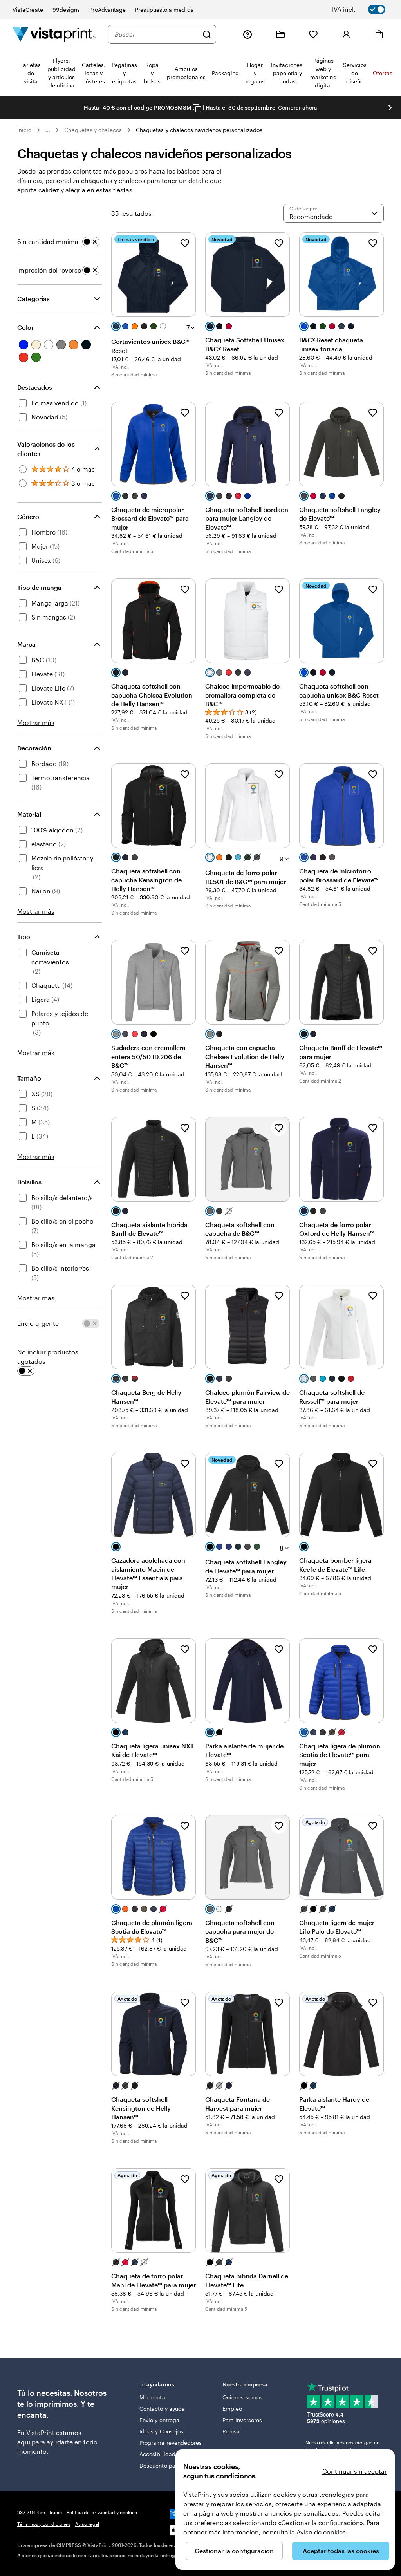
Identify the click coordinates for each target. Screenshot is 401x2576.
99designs (66, 10)
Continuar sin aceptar (355, 2471)
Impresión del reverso (49, 270)
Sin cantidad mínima (48, 241)
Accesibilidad (157, 2454)
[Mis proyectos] (280, 34)
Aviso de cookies (321, 2532)
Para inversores (242, 2420)
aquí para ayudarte (45, 2442)
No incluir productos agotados (48, 1357)
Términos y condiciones (44, 2524)
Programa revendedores (171, 2443)
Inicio (24, 130)
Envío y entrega (159, 2420)
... (48, 130)
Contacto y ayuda (162, 2409)
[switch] (364, 9)
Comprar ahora (298, 108)
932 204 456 (31, 2512)
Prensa (231, 2431)
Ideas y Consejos (161, 2431)
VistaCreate (28, 10)
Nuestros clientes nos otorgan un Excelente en (342, 2446)
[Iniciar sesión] (346, 34)
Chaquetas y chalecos (93, 130)
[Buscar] (207, 34)
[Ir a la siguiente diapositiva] (390, 108)
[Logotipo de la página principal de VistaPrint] (54, 34)
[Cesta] (379, 34)
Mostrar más (36, 722)
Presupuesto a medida (164, 10)
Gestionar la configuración (234, 2551)
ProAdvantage (107, 10)
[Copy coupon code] (197, 108)
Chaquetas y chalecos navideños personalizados (199, 130)
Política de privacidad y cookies (102, 2512)
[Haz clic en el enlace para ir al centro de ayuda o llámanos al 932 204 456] (247, 34)
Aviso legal (87, 2524)
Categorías (33, 299)
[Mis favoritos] (313, 34)
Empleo (232, 2409)
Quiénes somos (242, 2397)
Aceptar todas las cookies (341, 2551)
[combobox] (156, 34)
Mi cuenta (152, 2397)
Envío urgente (38, 1323)
